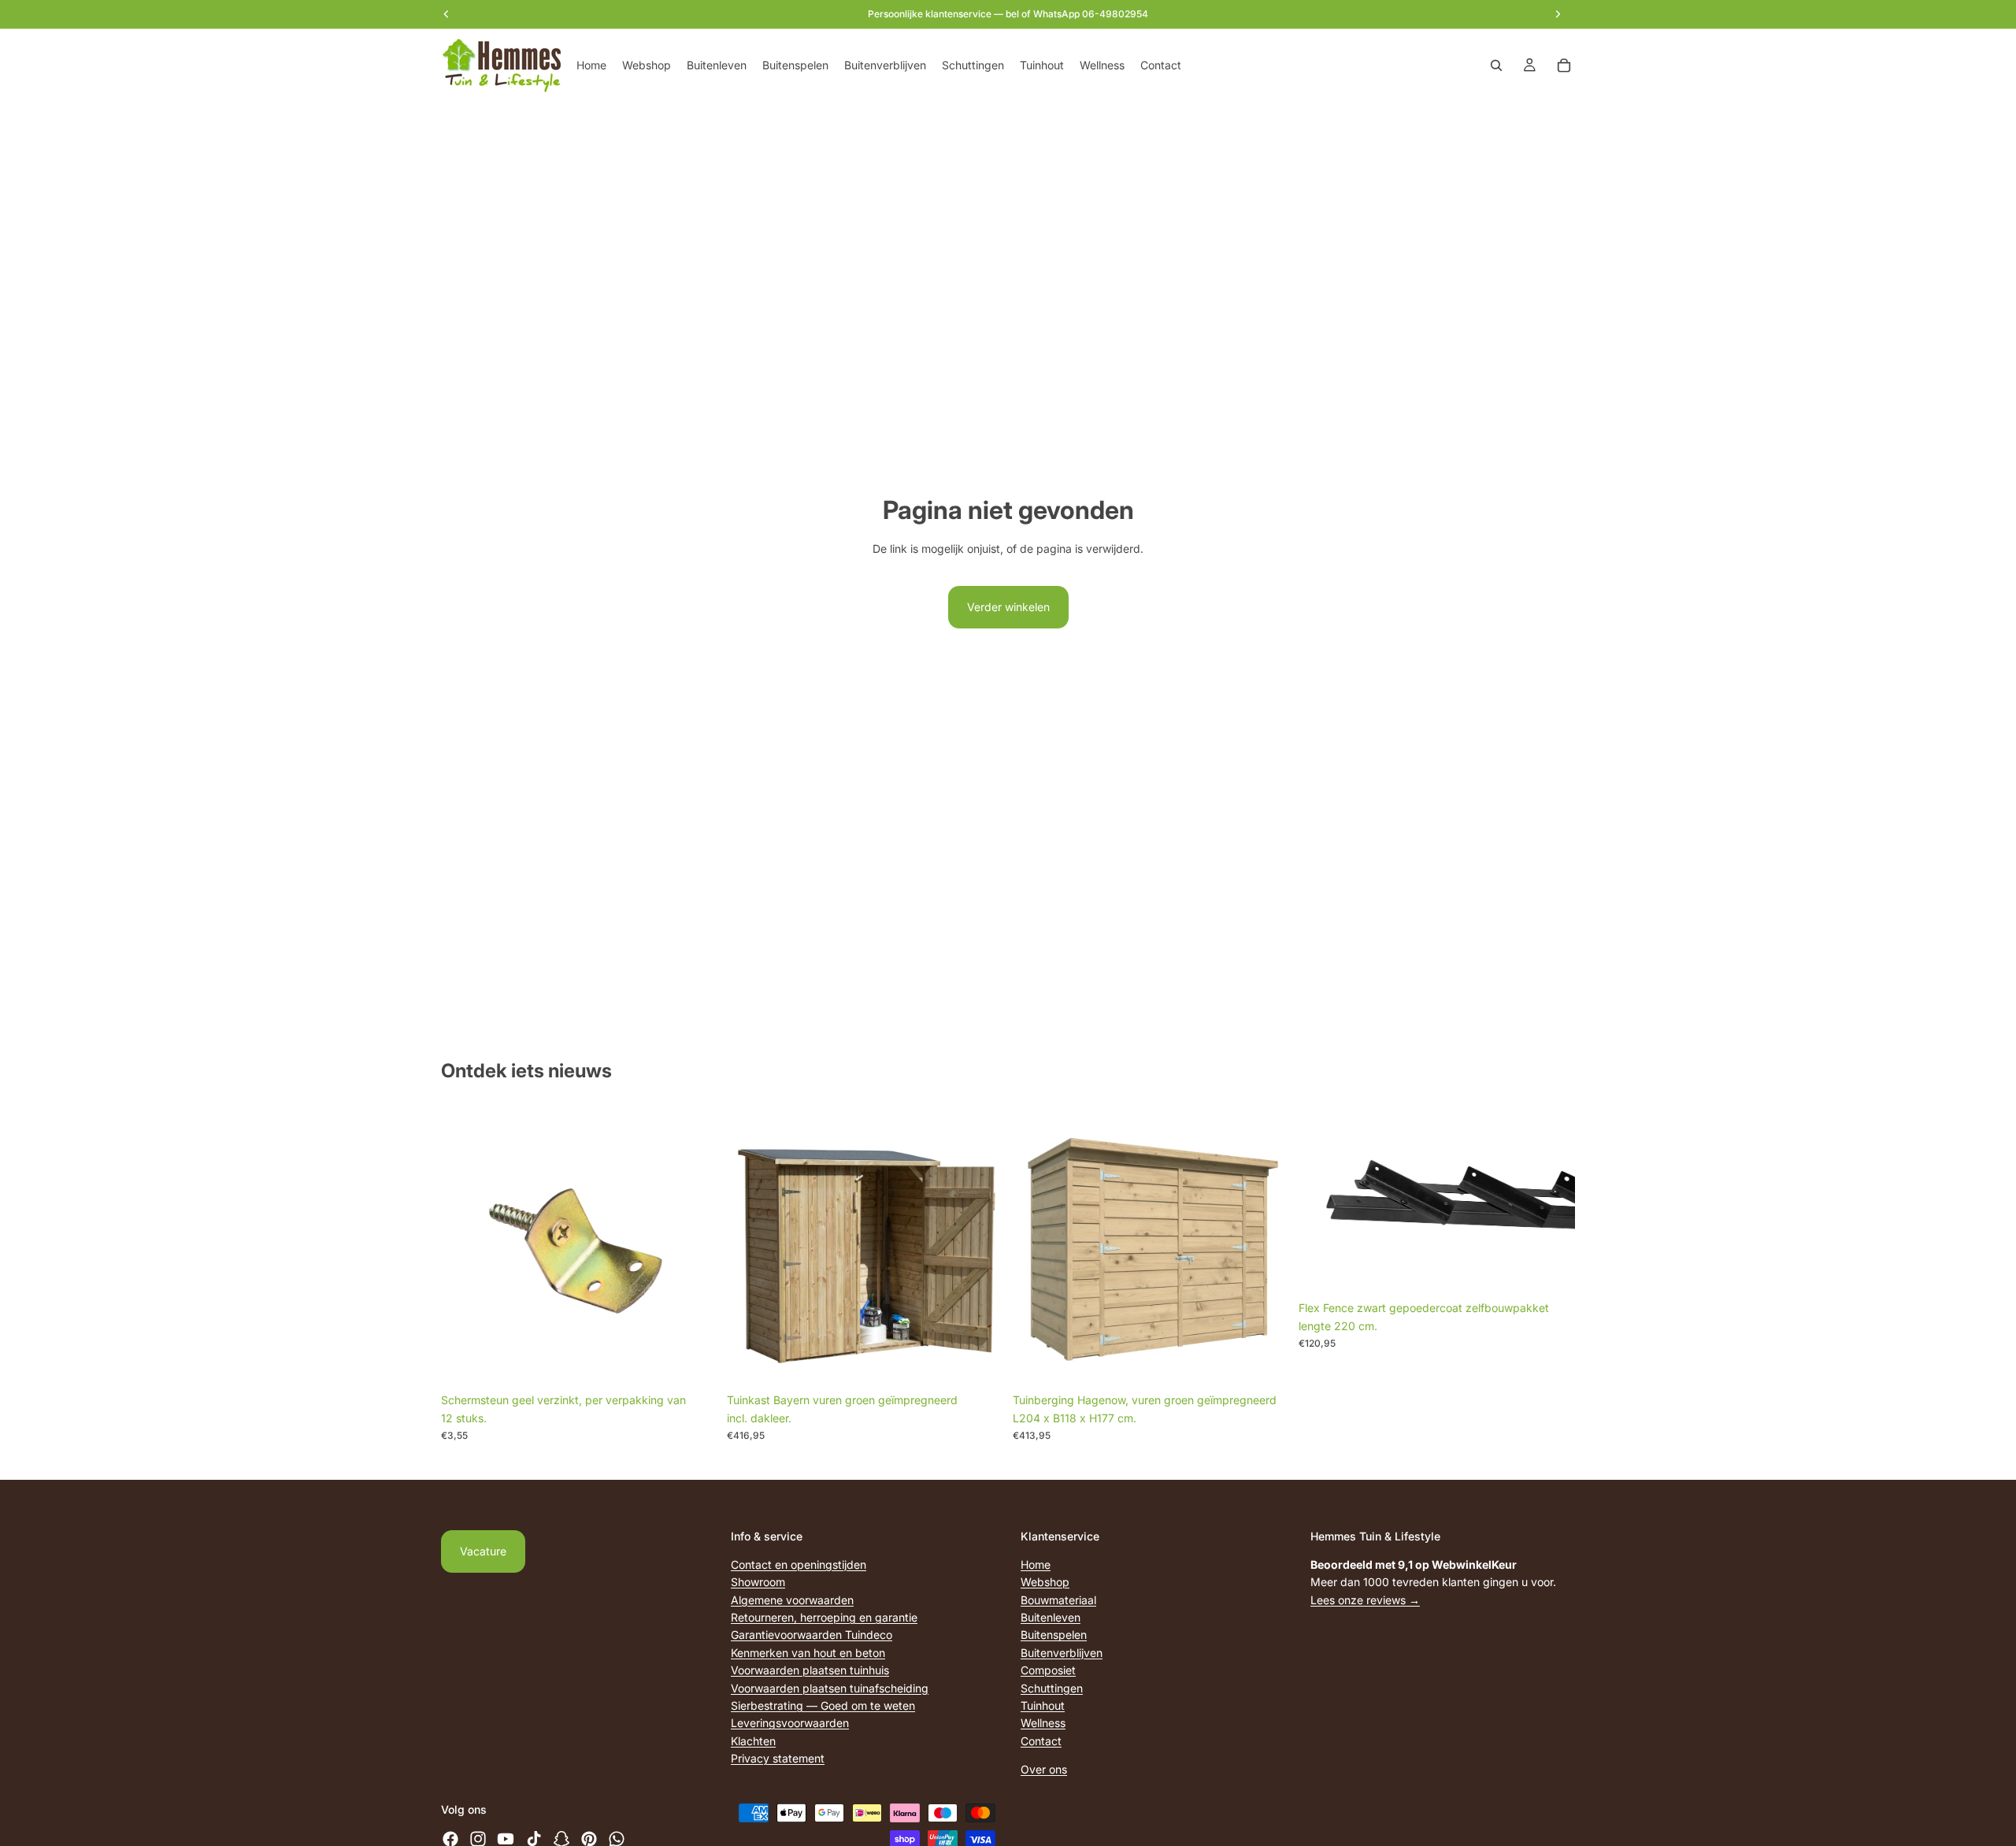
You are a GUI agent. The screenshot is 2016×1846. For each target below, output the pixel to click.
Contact (1041, 1740)
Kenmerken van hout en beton (808, 1652)
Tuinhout (1043, 1705)
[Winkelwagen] (1564, 65)
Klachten (753, 1740)
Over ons (1044, 1769)
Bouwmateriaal (1058, 1599)
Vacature (483, 1551)
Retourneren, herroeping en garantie (824, 1617)
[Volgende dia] (1551, 1201)
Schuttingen (1052, 1687)
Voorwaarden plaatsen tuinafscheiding (830, 1687)
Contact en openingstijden (799, 1564)
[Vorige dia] (1322, 1201)
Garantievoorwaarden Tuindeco (812, 1635)
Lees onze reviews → (1365, 1599)
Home (1036, 1564)
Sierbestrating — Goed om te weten (823, 1705)
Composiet (1048, 1670)
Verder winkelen (1008, 607)
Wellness (1043, 1723)
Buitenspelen (1054, 1635)
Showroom (758, 1582)
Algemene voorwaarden (792, 1599)
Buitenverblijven (1062, 1652)
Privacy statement (778, 1758)
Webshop (1045, 1582)
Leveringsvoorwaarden (790, 1723)
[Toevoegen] (693, 1362)
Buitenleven (1051, 1617)
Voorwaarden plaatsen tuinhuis (810, 1670)
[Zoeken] (1496, 65)
